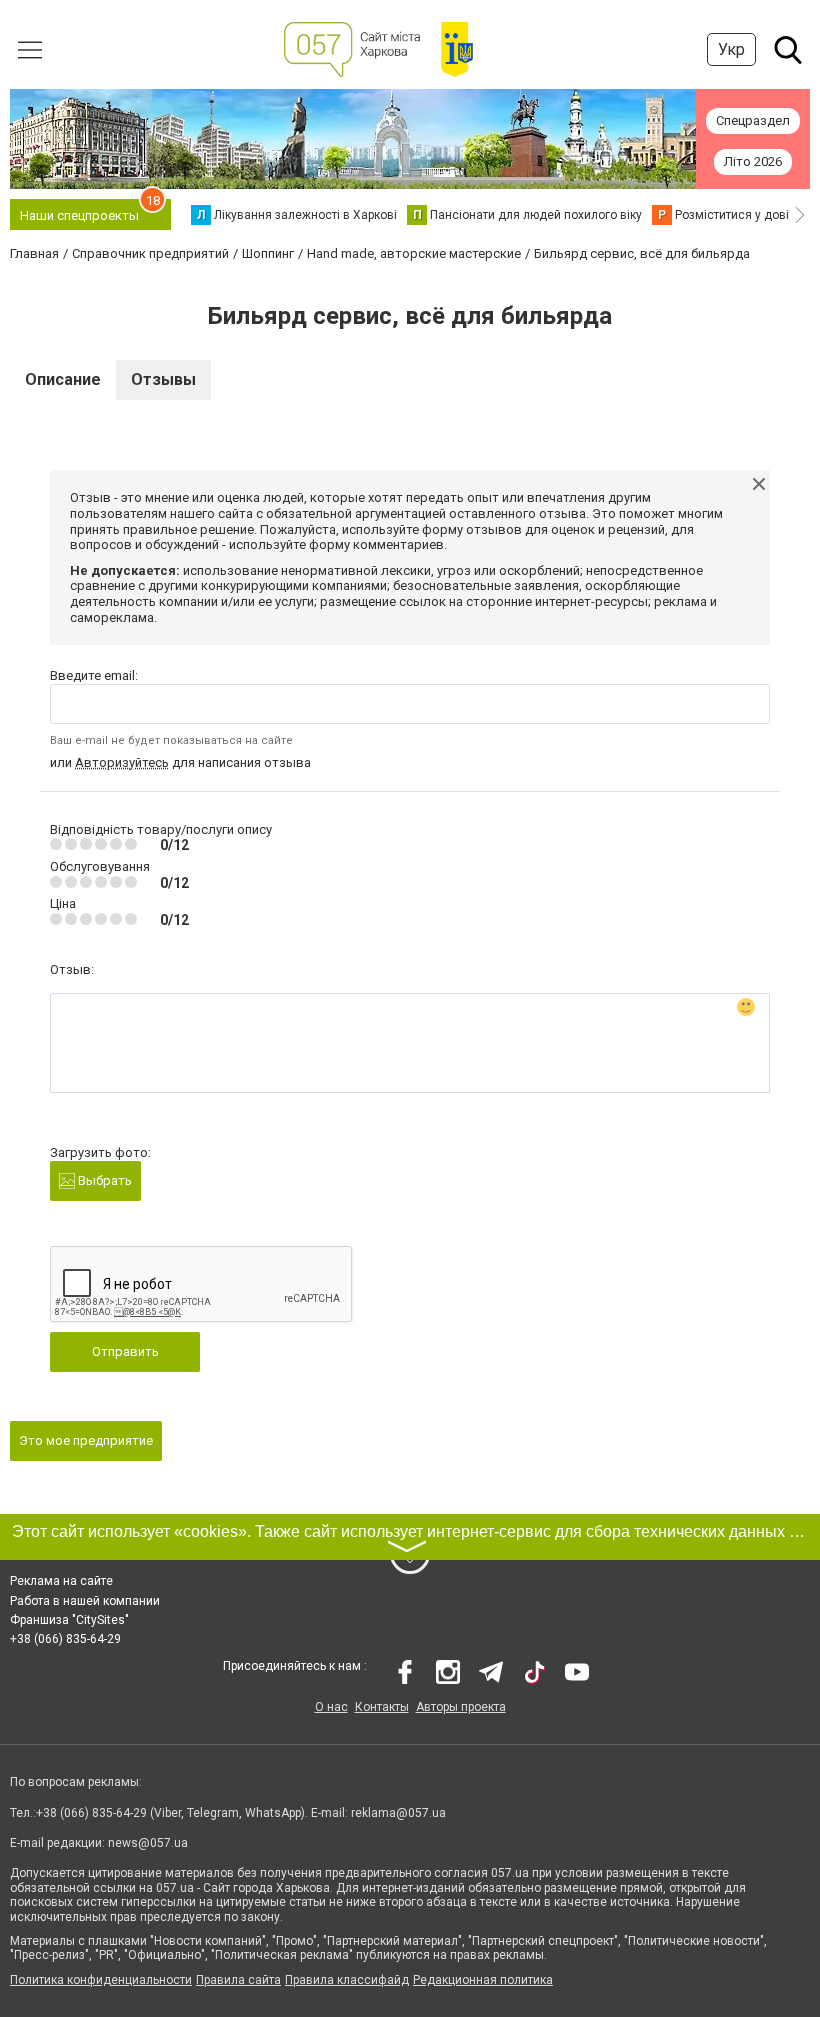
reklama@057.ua (398, 1813)
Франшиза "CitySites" (69, 1620)
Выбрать (103, 1180)
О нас (331, 1707)
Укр (731, 49)
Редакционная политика (483, 1980)
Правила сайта (238, 1980)
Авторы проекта (461, 1707)
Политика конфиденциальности (101, 1980)
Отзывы (163, 379)
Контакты (382, 1707)
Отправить (125, 1351)
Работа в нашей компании (85, 1601)
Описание (63, 379)
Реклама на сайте (61, 1581)
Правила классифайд (347, 1980)
